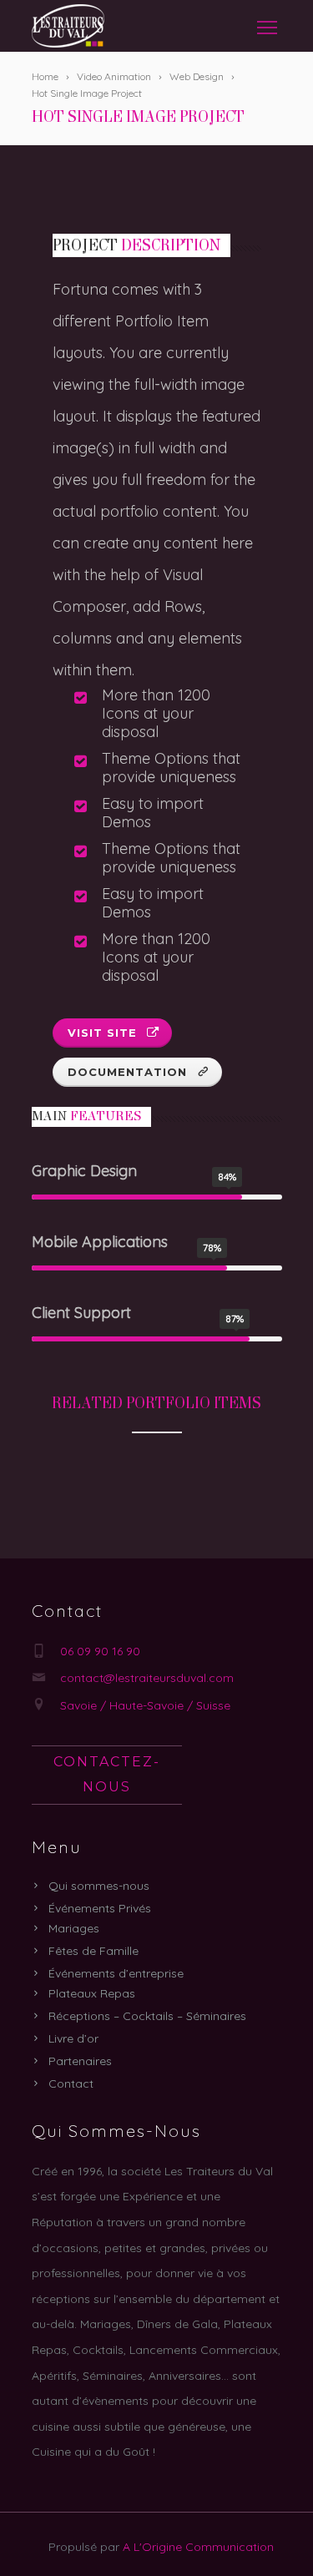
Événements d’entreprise (116, 1973)
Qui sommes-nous (99, 1886)
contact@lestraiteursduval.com (147, 1678)
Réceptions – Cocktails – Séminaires (147, 2016)
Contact (71, 2084)
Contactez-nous (107, 1775)
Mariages (74, 1928)
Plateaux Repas (92, 1993)
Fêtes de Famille (93, 1951)
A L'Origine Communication (198, 2547)
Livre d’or (73, 2038)
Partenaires (80, 2061)
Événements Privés (100, 1908)
